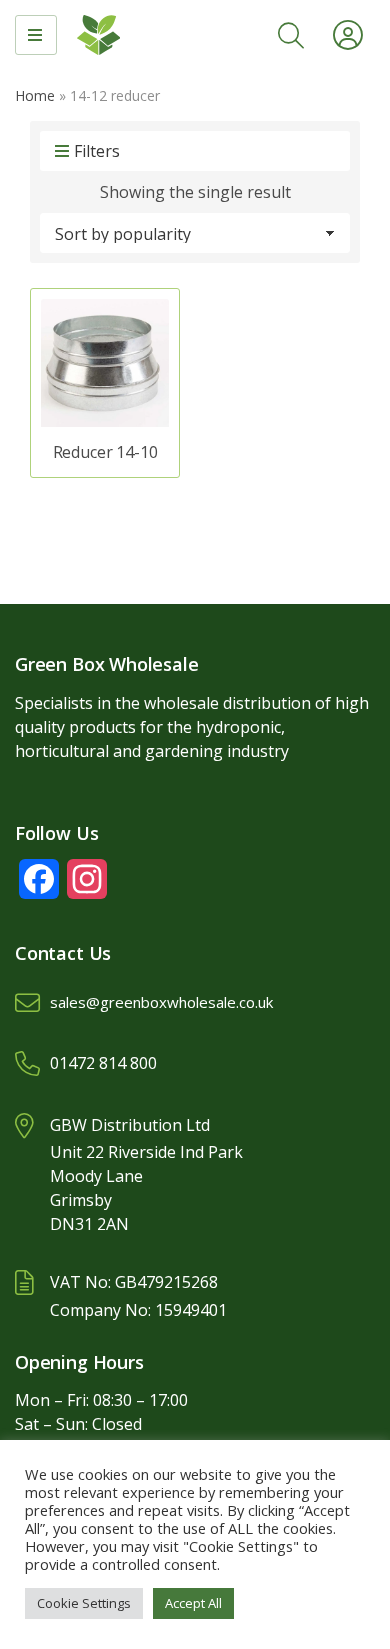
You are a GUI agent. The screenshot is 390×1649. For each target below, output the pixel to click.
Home (35, 95)
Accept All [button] (193, 1603)
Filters (97, 151)
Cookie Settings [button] (84, 1603)
